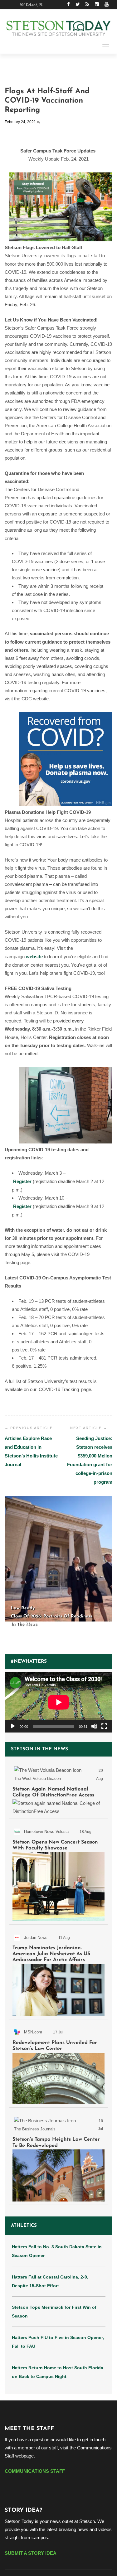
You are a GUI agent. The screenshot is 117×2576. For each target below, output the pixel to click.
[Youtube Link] (107, 5)
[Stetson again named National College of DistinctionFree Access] (58, 1789)
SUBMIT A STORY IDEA (31, 2553)
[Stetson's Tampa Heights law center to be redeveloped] (58, 2157)
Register (22, 1181)
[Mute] (94, 1726)
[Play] (13, 1726)
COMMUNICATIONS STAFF (35, 2471)
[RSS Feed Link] (87, 5)
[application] (58, 1702)
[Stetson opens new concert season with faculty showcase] (58, 1873)
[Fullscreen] (104, 1726)
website (34, 957)
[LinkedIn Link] (97, 5)
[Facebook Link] (68, 5)
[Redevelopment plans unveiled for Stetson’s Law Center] (58, 2064)
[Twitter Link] (78, 5)
